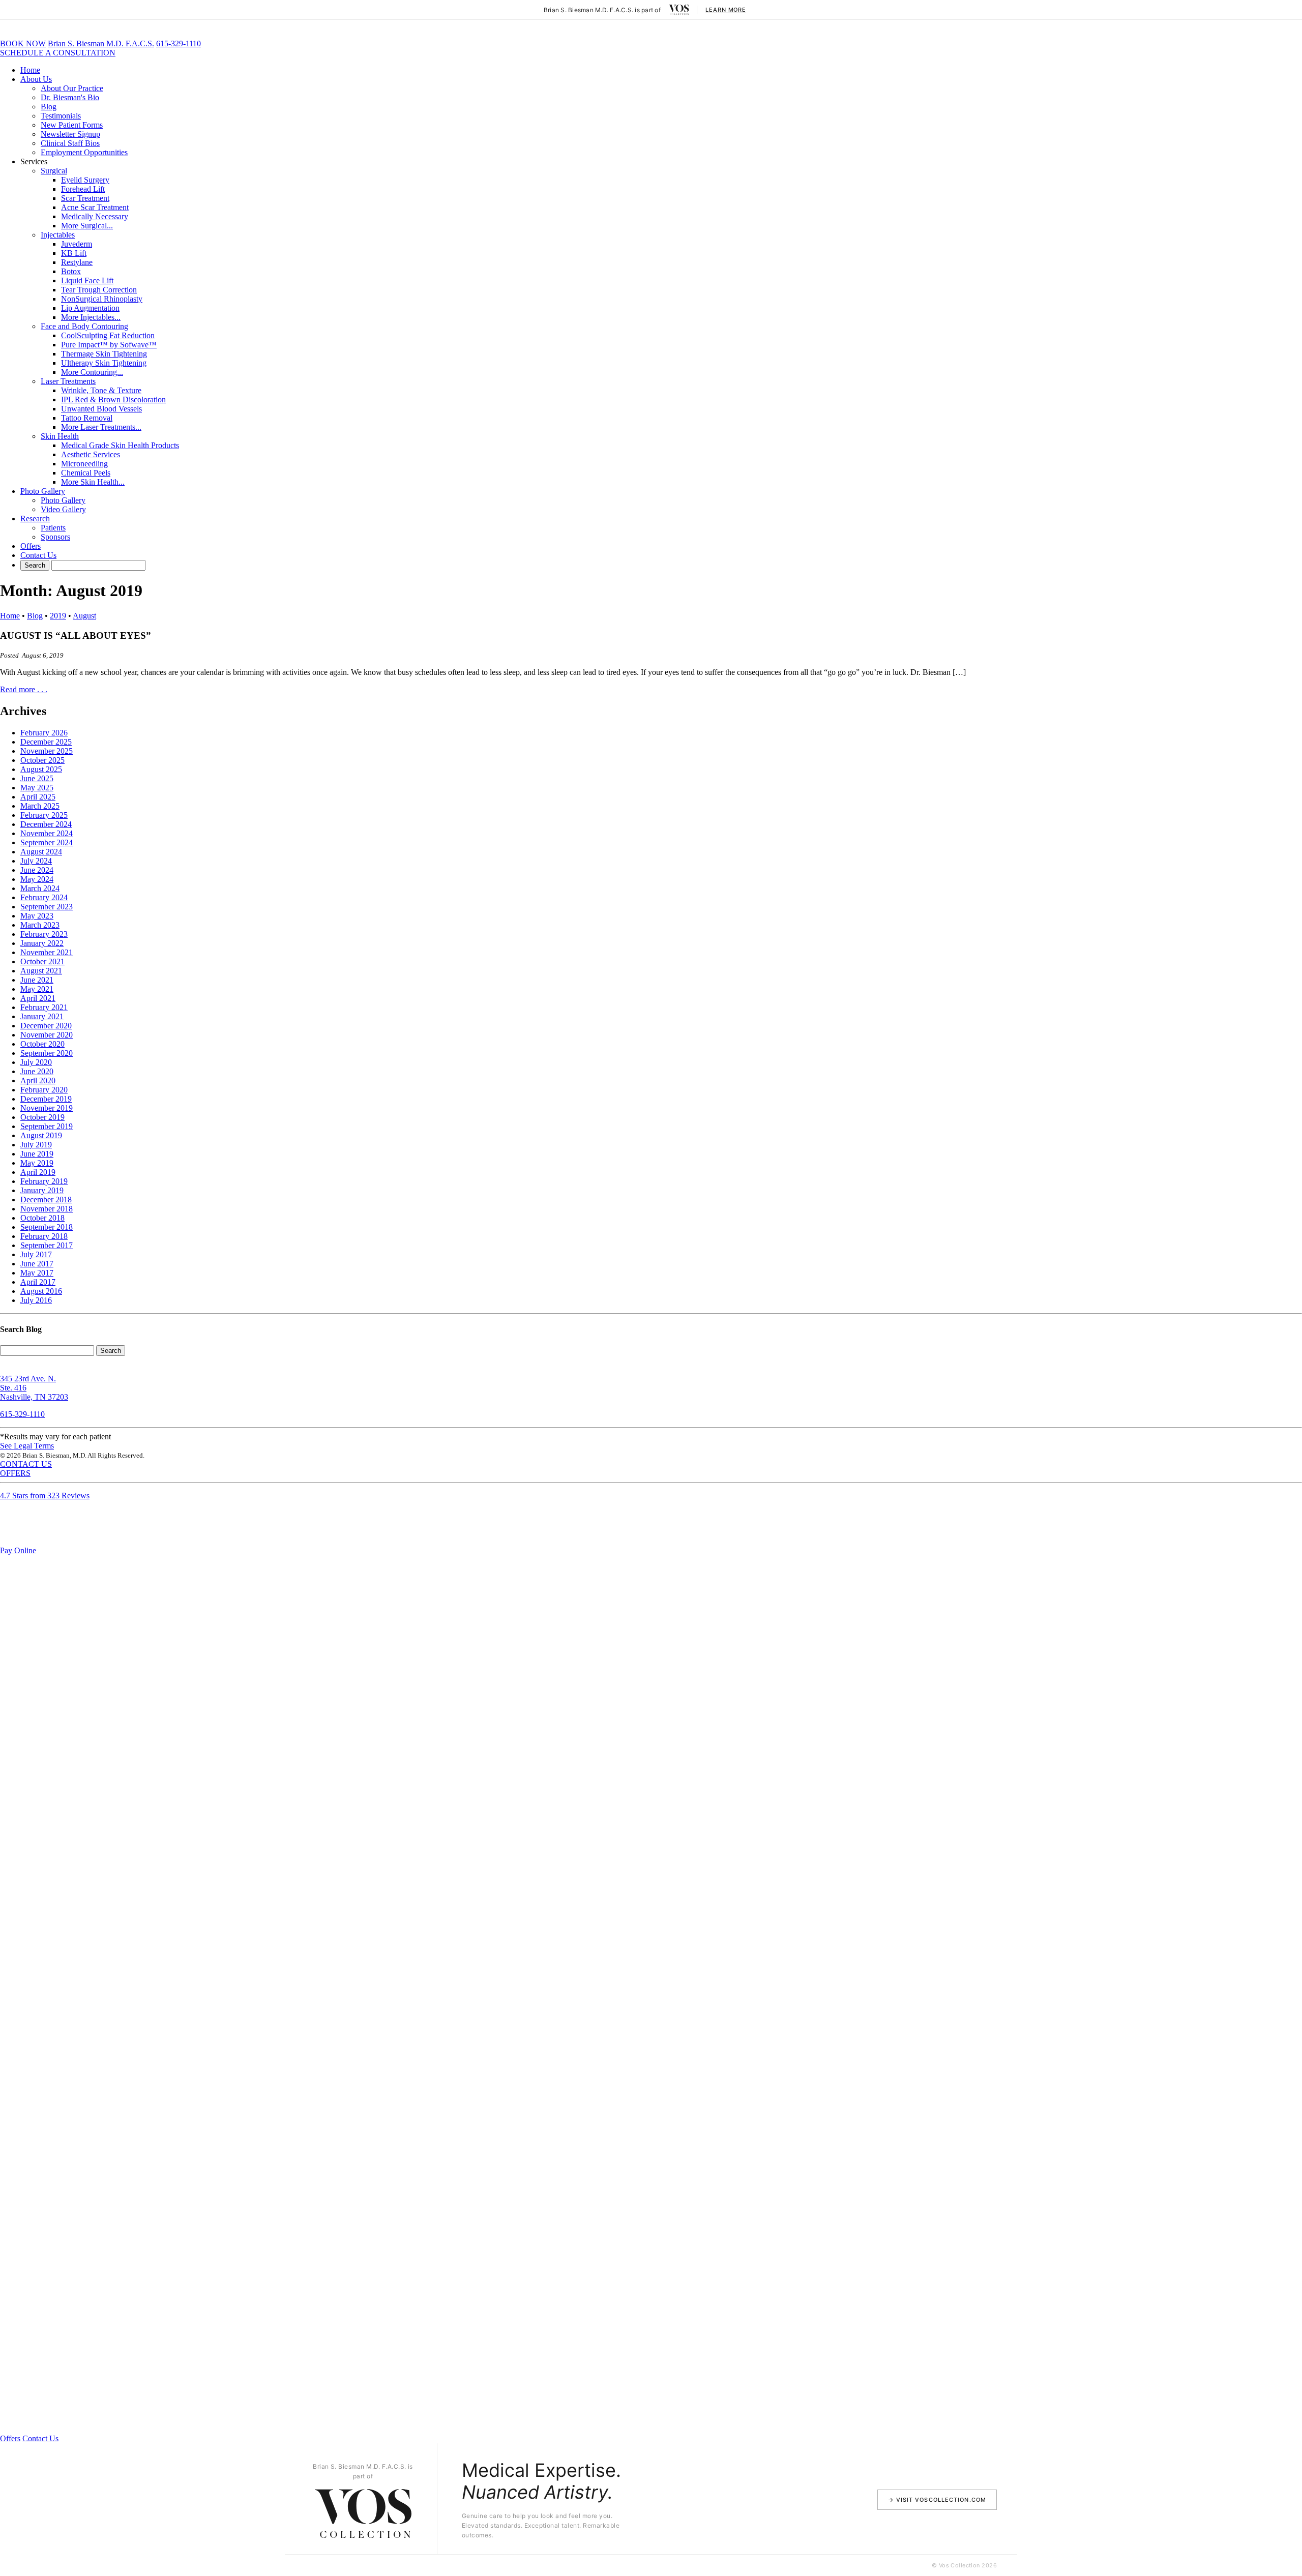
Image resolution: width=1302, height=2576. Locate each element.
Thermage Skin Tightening (104, 354)
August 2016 (41, 1291)
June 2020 (37, 1071)
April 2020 (38, 1080)
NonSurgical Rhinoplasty (102, 299)
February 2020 (44, 1090)
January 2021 (42, 1016)
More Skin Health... (93, 482)
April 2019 (38, 1172)
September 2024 (47, 842)
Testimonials (61, 116)
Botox (71, 271)
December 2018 (46, 1200)
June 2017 (37, 1264)
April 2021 (38, 998)
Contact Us (38, 555)
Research (35, 519)
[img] (679, 10)
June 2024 (37, 870)
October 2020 (42, 1044)
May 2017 (37, 1273)
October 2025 (42, 760)
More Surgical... (87, 226)
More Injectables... (91, 317)
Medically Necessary (95, 216)
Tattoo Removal (87, 418)
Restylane (77, 262)
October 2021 (42, 961)
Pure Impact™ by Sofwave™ (109, 345)
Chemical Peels (86, 473)
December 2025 (46, 742)
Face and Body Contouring (84, 326)
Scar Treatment (85, 198)
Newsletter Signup (70, 134)
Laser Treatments (68, 381)
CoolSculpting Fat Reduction (108, 335)
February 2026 (44, 733)
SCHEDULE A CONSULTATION (58, 53)
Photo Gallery (43, 491)
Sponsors (55, 537)
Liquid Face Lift (87, 280)
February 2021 (44, 1007)
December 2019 (46, 1099)
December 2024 (46, 824)
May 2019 (37, 1163)
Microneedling (84, 464)
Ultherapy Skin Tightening (104, 363)
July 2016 (36, 1300)
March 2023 (40, 925)
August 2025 (41, 769)
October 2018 (42, 1218)
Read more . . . (24, 689)
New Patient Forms (72, 125)
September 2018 (47, 1227)
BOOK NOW (23, 43)
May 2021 (37, 989)
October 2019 (42, 1117)
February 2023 (44, 934)
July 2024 (36, 861)
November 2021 (47, 952)
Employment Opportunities (84, 152)
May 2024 (37, 879)
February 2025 (44, 815)
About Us (36, 79)
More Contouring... (92, 372)
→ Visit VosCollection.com (937, 2500)
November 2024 (47, 833)
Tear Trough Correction (99, 290)
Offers (31, 546)
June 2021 (37, 980)
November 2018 (47, 1209)
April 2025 (38, 797)
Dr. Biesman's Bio (70, 97)
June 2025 (37, 778)
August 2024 (41, 852)
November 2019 (47, 1108)
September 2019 (47, 1126)
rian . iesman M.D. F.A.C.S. (101, 43)
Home (30, 70)
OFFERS (15, 1473)
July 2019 (36, 1145)
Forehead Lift (83, 189)
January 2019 (42, 1190)
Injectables (58, 235)
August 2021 (41, 971)
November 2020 (47, 1035)
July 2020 (36, 1062)
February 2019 (44, 1181)
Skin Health (60, 436)
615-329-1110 (179, 43)
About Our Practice (72, 88)
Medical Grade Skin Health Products (120, 445)
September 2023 (47, 907)
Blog (49, 107)
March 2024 (40, 888)
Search (111, 1351)
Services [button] (34, 161)
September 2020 (47, 1053)
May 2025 (37, 788)
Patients (53, 528)
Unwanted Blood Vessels (101, 409)
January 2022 (42, 943)
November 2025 (47, 751)
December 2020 (46, 1026)
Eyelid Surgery (85, 180)
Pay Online (18, 1550)
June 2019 (37, 1154)
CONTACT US (26, 1464)
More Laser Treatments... (101, 427)
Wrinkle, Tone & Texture (101, 390)
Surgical (54, 171)
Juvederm (77, 244)
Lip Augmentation (90, 308)
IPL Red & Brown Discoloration (113, 399)
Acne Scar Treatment (95, 207)
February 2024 (44, 897)
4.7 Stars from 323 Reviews (45, 1496)
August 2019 (41, 1135)
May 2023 (37, 916)
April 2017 (38, 1282)
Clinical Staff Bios (70, 143)
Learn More (726, 10)
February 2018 (44, 1236)
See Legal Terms (27, 1446)
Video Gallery (63, 509)
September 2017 (47, 1245)
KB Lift (74, 253)
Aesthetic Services (91, 454)
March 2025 (40, 806)
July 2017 (36, 1254)
